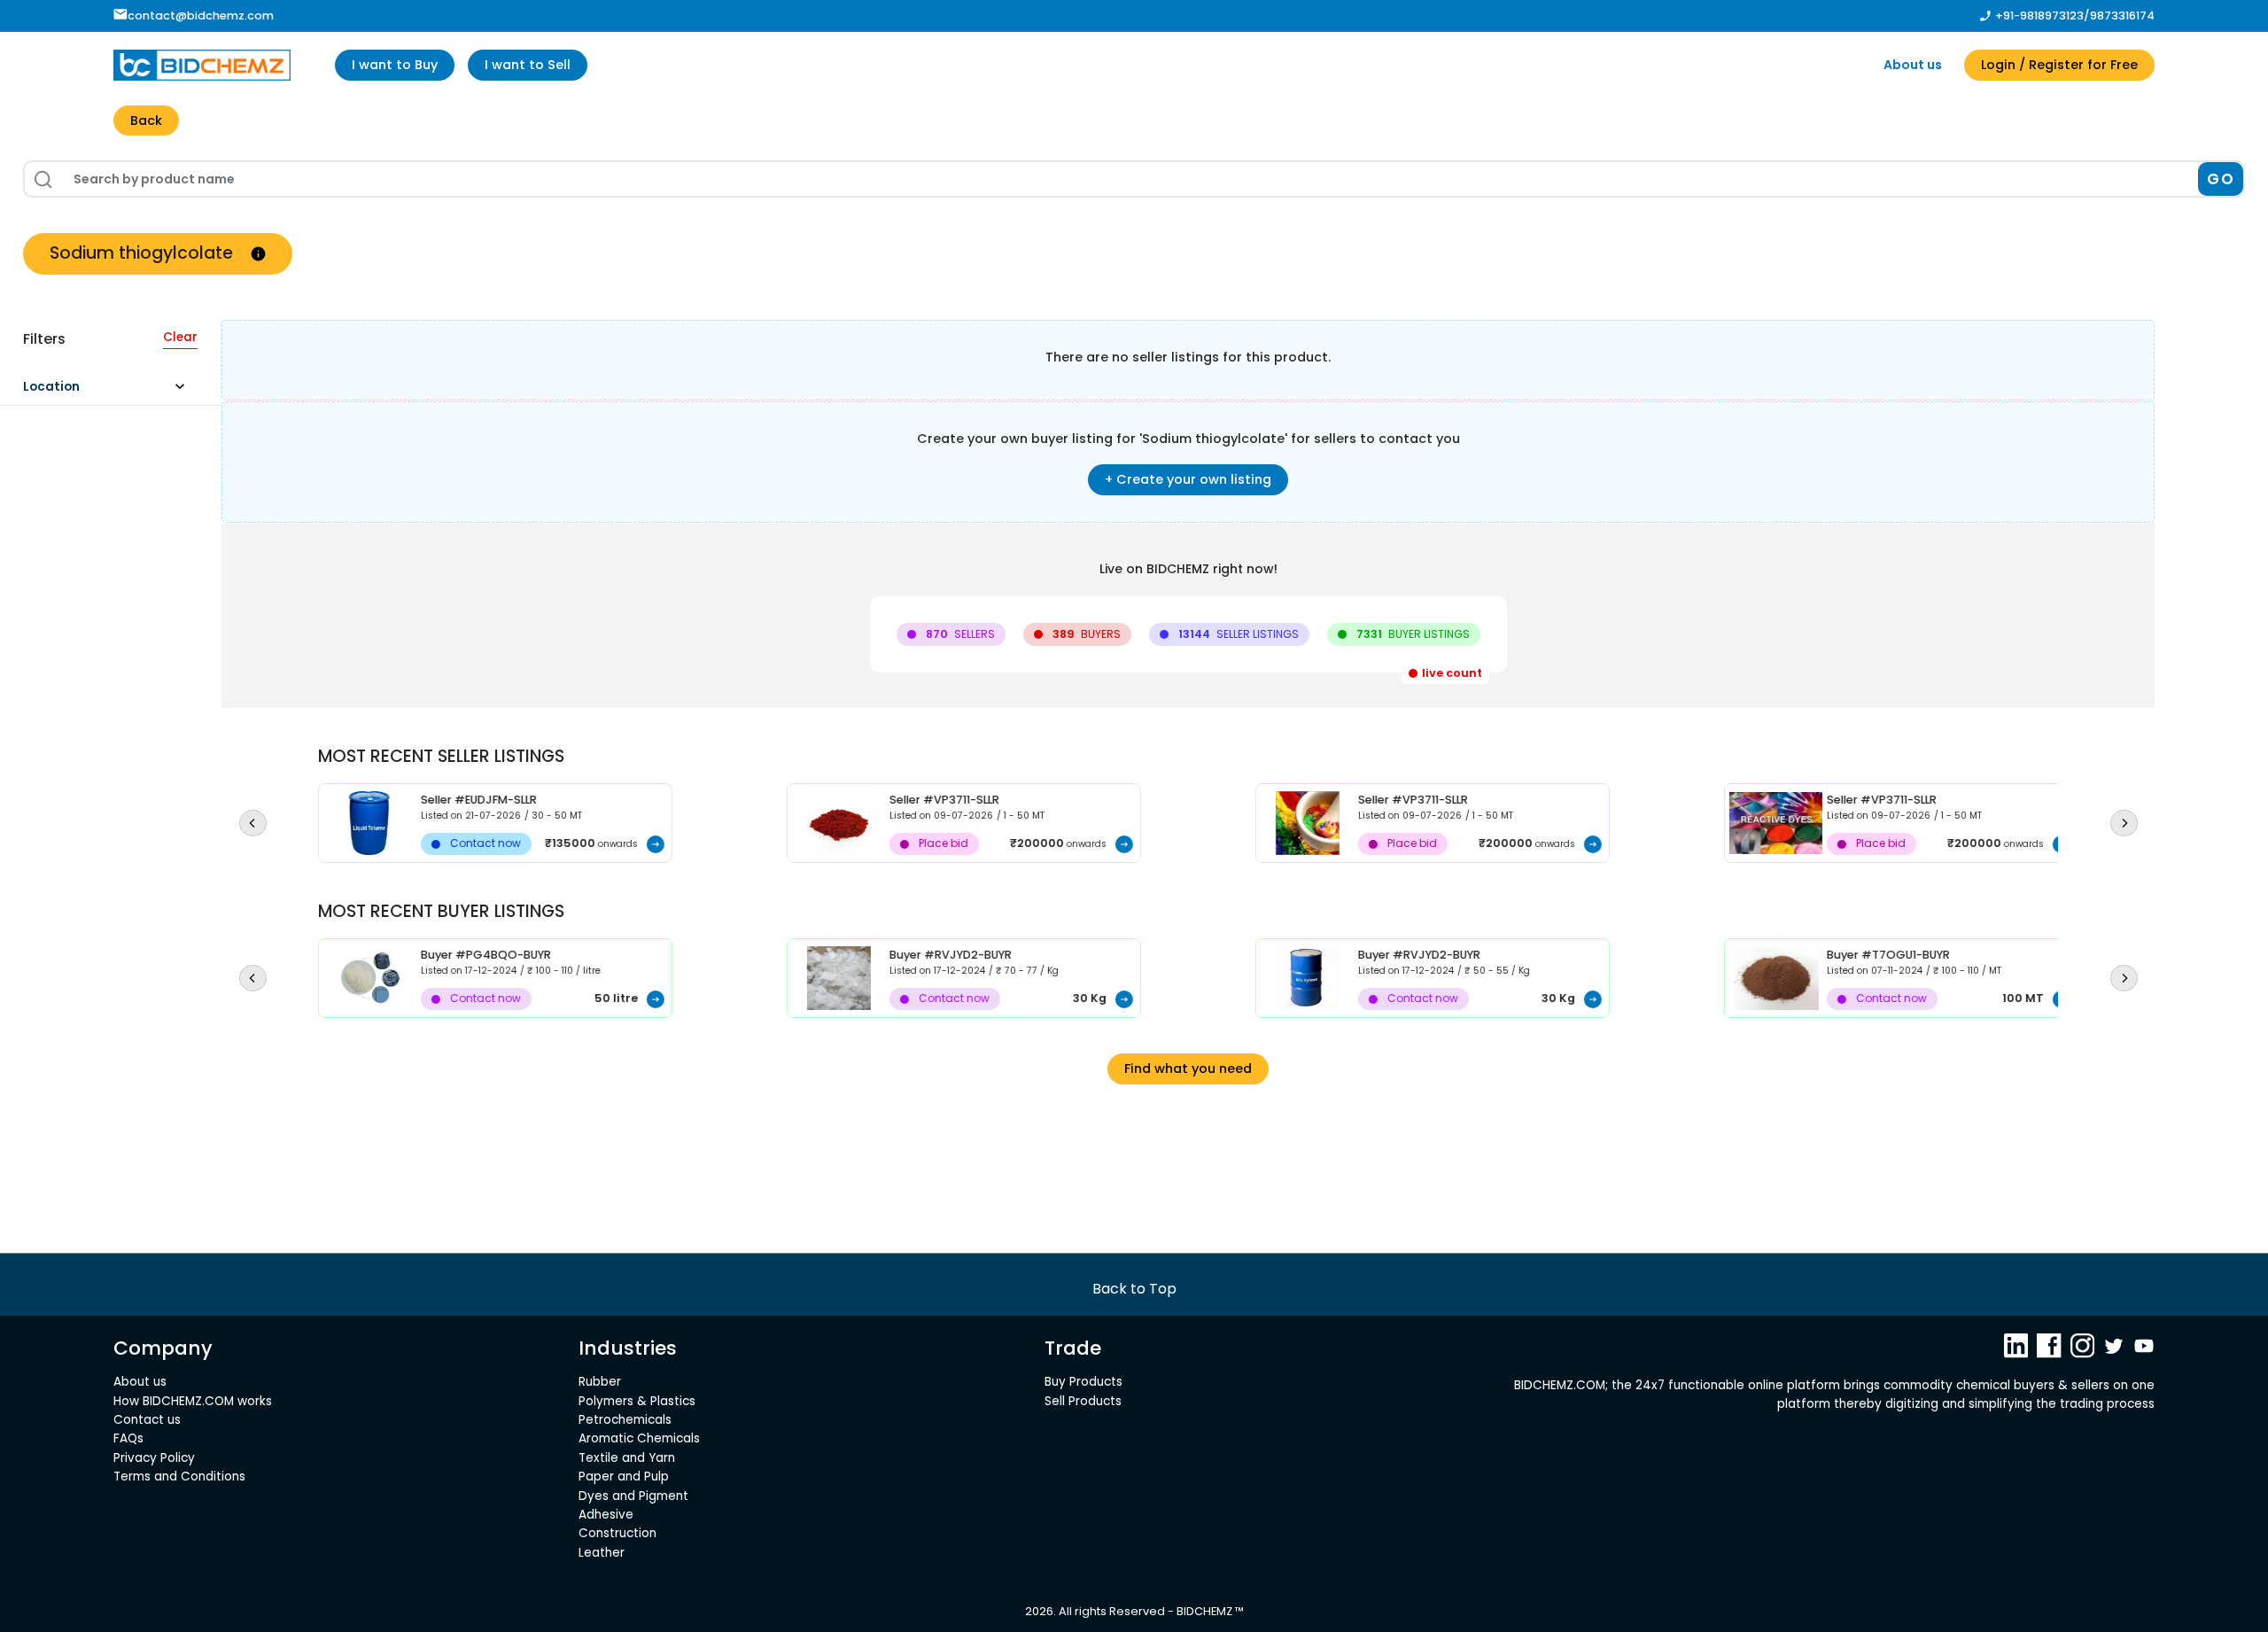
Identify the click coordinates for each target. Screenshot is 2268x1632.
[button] (112, 391)
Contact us (147, 1420)
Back (146, 120)
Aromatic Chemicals (639, 1438)
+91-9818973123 (2039, 16)
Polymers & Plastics (637, 1401)
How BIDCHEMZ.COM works (193, 1401)
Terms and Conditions (179, 1477)
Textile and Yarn (627, 1458)
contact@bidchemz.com (201, 16)
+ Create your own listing (1188, 479)
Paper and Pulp (624, 1477)
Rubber (600, 1382)
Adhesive (606, 1515)
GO (2221, 179)
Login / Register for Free (2059, 65)
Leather (602, 1553)
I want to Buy (395, 65)
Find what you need (1188, 1069)
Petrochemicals (625, 1420)
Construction (617, 1533)
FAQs (128, 1438)
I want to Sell (528, 65)
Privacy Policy (154, 1458)
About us (1913, 65)
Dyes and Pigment (633, 1496)
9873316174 (2122, 16)
